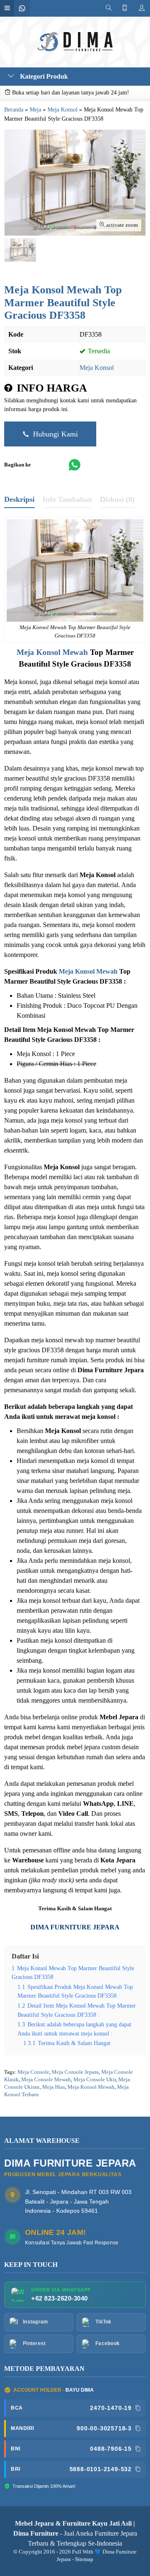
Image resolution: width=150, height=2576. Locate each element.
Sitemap (84, 2559)
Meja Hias (54, 2087)
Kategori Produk (43, 76)
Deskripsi (19, 499)
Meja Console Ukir (95, 2080)
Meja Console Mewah (46, 2080)
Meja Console (33, 2072)
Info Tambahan (67, 499)
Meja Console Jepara (75, 2072)
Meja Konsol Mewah (52, 652)
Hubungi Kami (54, 434)
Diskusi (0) (117, 499)
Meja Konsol (97, 368)
